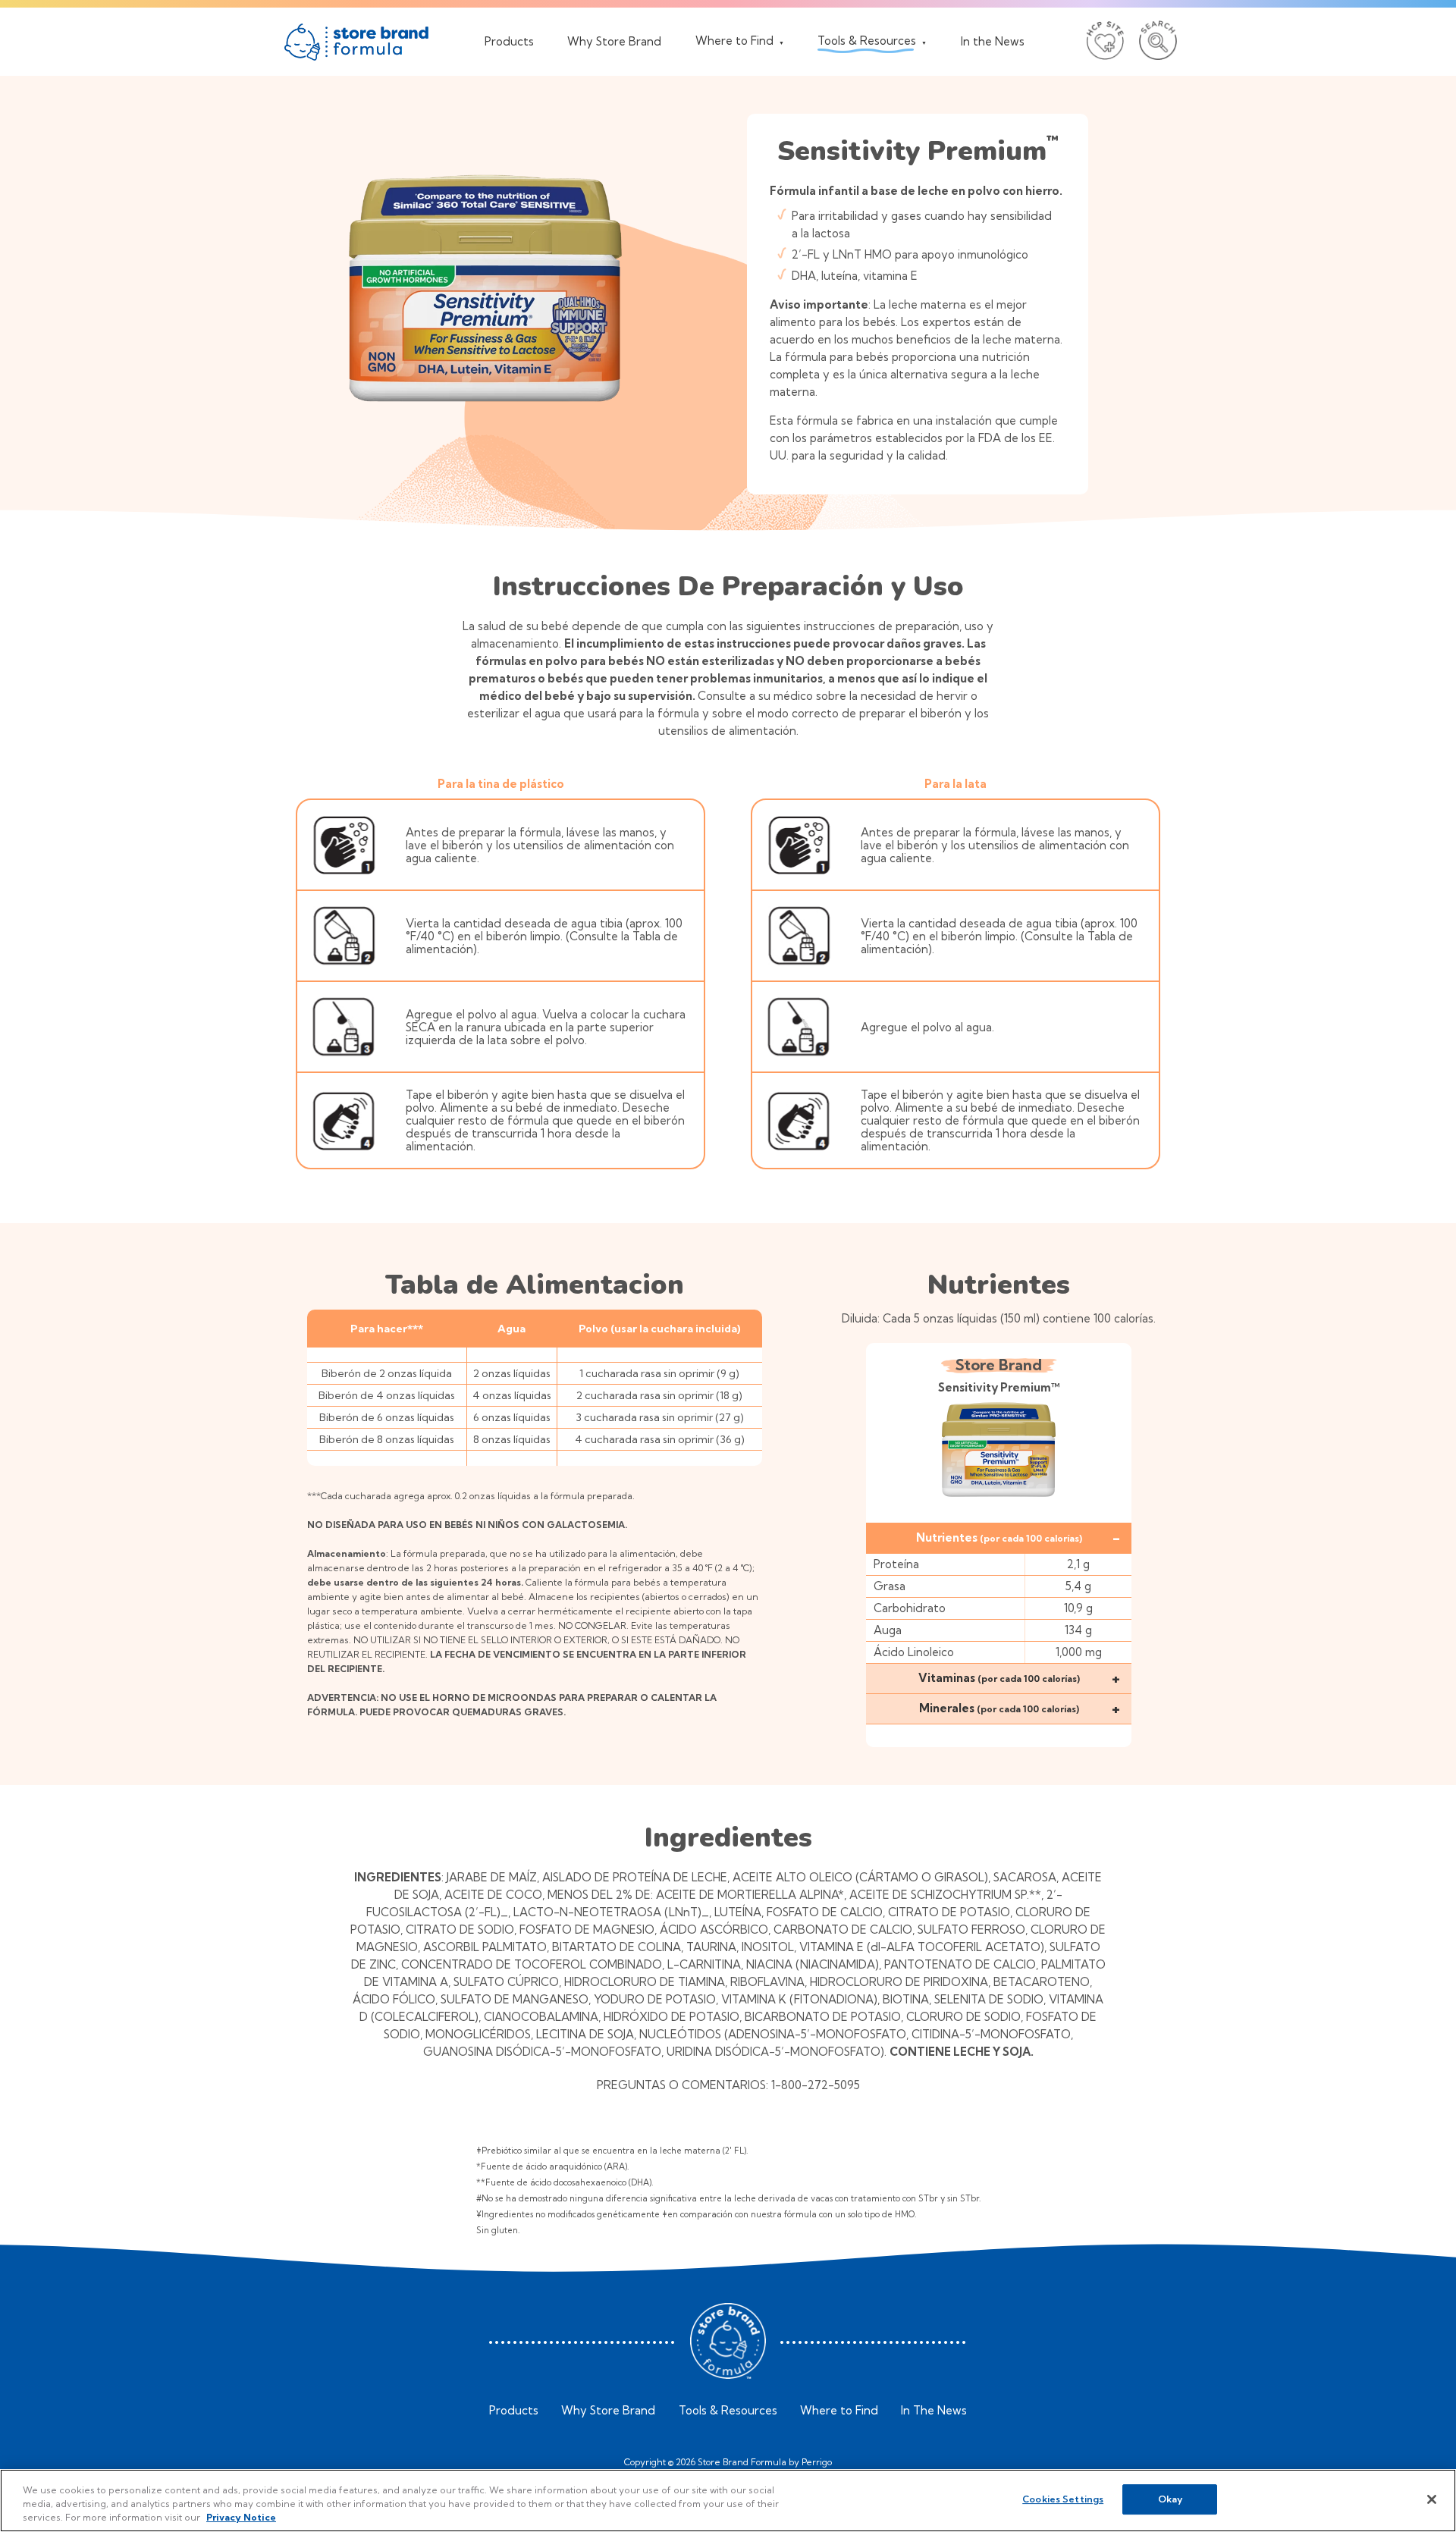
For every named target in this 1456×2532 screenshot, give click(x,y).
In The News (934, 2411)
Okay (1170, 2499)
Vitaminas (999, 1678)
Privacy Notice (241, 2517)
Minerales (999, 1708)
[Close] (1432, 2499)
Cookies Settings (1063, 2499)
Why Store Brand (608, 2411)
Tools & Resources (728, 2411)
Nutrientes (999, 1537)
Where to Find (839, 2411)
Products (514, 2411)
